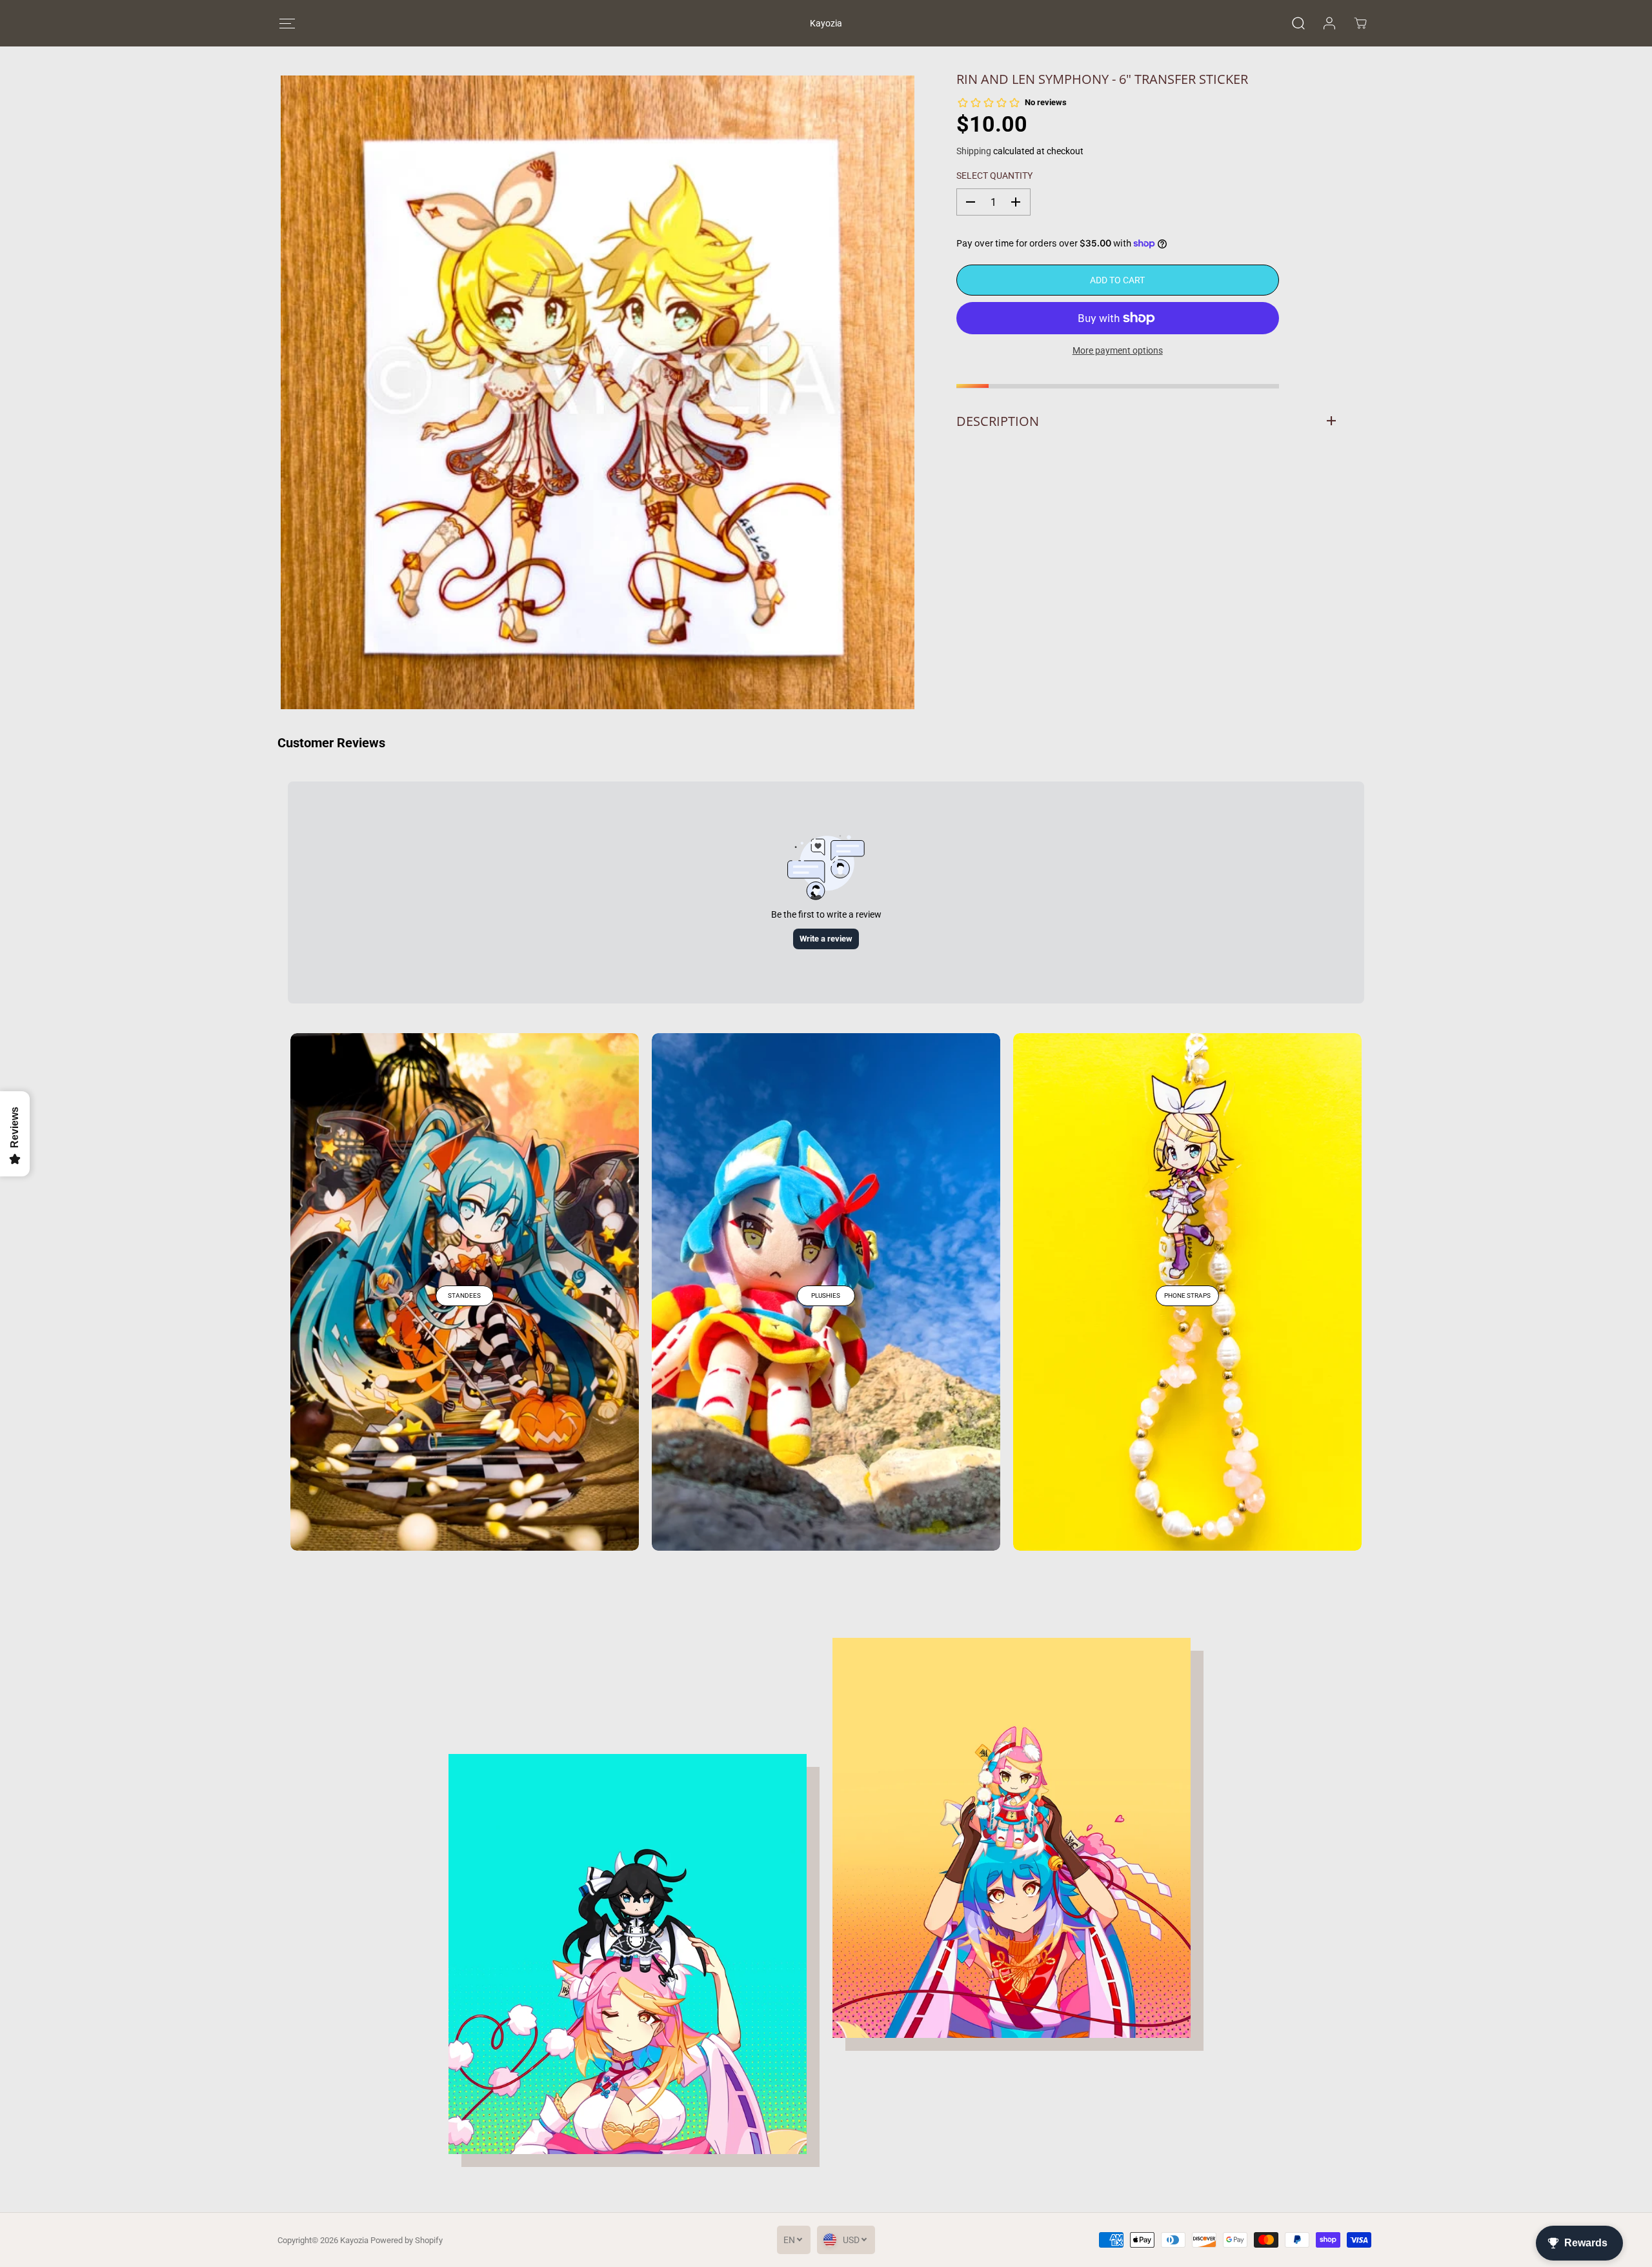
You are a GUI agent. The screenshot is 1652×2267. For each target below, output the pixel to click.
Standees (464, 1295)
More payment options (1118, 350)
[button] (287, 24)
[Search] (1298, 23)
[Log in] (1329, 23)
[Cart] (1360, 23)
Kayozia (354, 2240)
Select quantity (994, 176)
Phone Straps (1187, 1295)
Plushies (826, 1295)
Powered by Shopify (407, 2240)
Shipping (974, 150)
